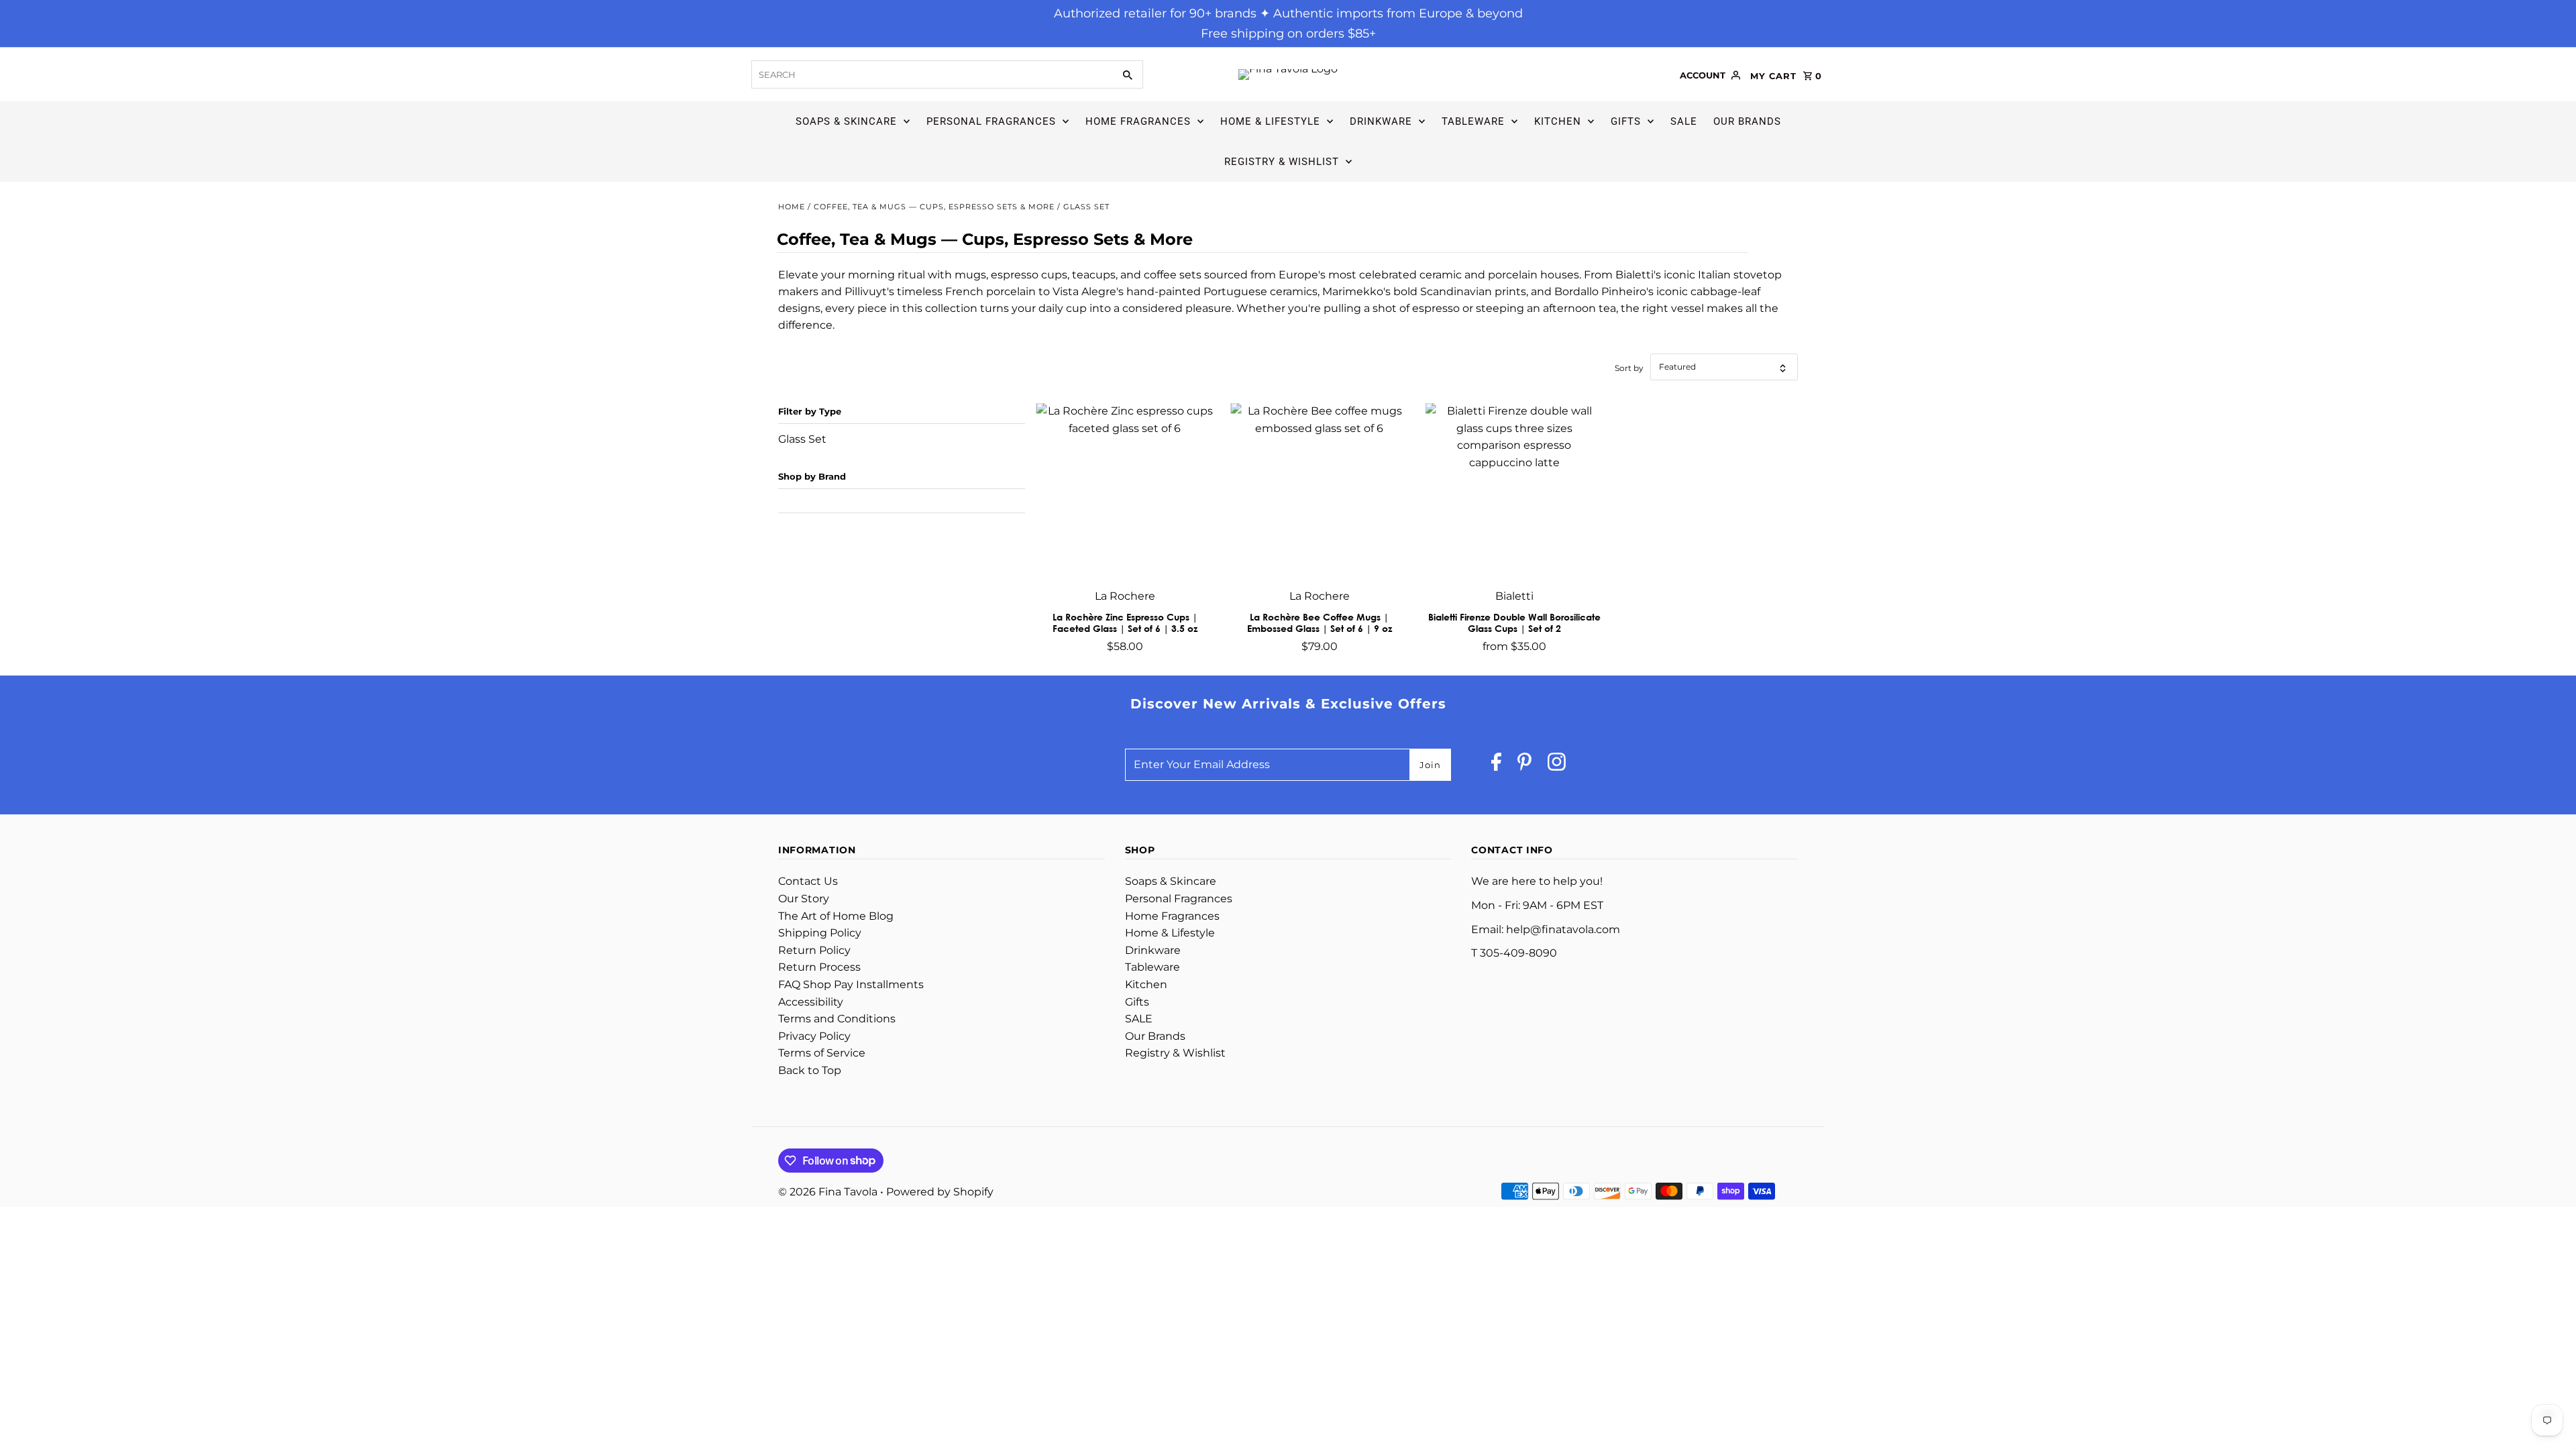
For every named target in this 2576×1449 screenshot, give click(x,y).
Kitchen (1558, 121)
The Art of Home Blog (836, 916)
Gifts (1626, 121)
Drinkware (1381, 121)
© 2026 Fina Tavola (829, 1192)
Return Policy (814, 950)
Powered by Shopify (940, 1192)
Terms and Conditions (837, 1019)
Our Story (804, 899)
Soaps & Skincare (846, 121)
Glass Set (802, 439)
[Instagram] (1557, 765)
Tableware (1473, 121)
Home (792, 207)
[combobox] (931, 74)
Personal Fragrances (991, 121)
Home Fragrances (1138, 121)
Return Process (819, 967)
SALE (1684, 121)
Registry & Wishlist (1282, 162)
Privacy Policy (814, 1036)
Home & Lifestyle (1270, 121)
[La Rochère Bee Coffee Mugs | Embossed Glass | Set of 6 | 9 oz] (1319, 492)
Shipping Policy (820, 933)
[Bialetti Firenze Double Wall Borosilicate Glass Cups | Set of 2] (1514, 492)
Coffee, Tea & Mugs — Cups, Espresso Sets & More (934, 207)
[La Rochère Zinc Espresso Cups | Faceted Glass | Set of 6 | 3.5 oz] (1125, 492)
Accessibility (811, 1002)
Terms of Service (822, 1053)
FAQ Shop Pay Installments (851, 984)
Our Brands (1747, 121)
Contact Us (808, 881)
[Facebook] (1496, 765)
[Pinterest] (1524, 765)
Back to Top (810, 1070)
